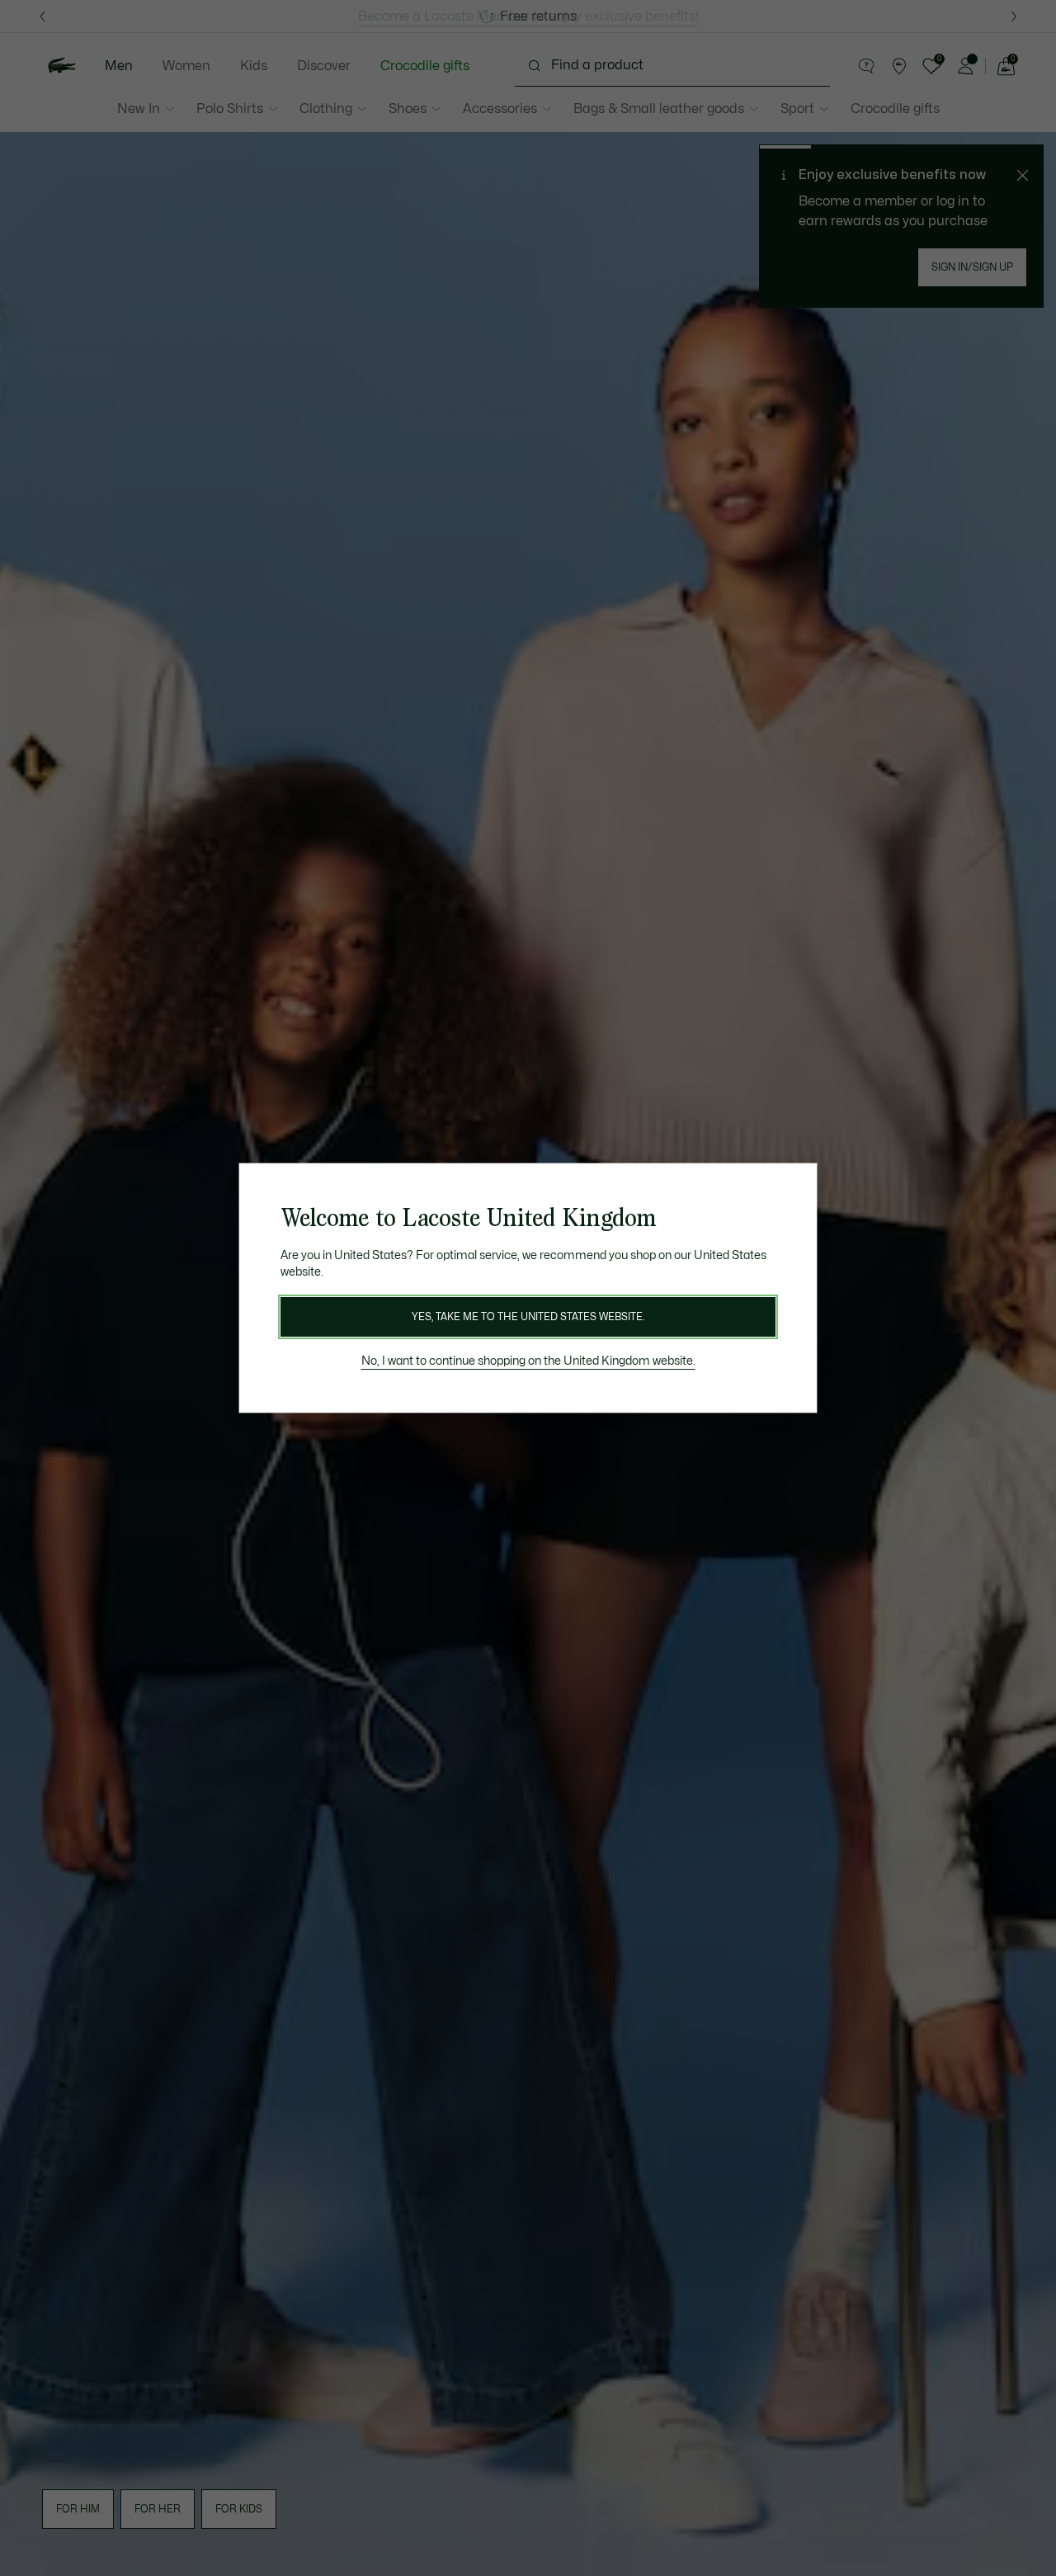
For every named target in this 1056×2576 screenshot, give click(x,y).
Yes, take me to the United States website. (528, 1317)
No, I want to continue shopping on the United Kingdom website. (528, 1361)
